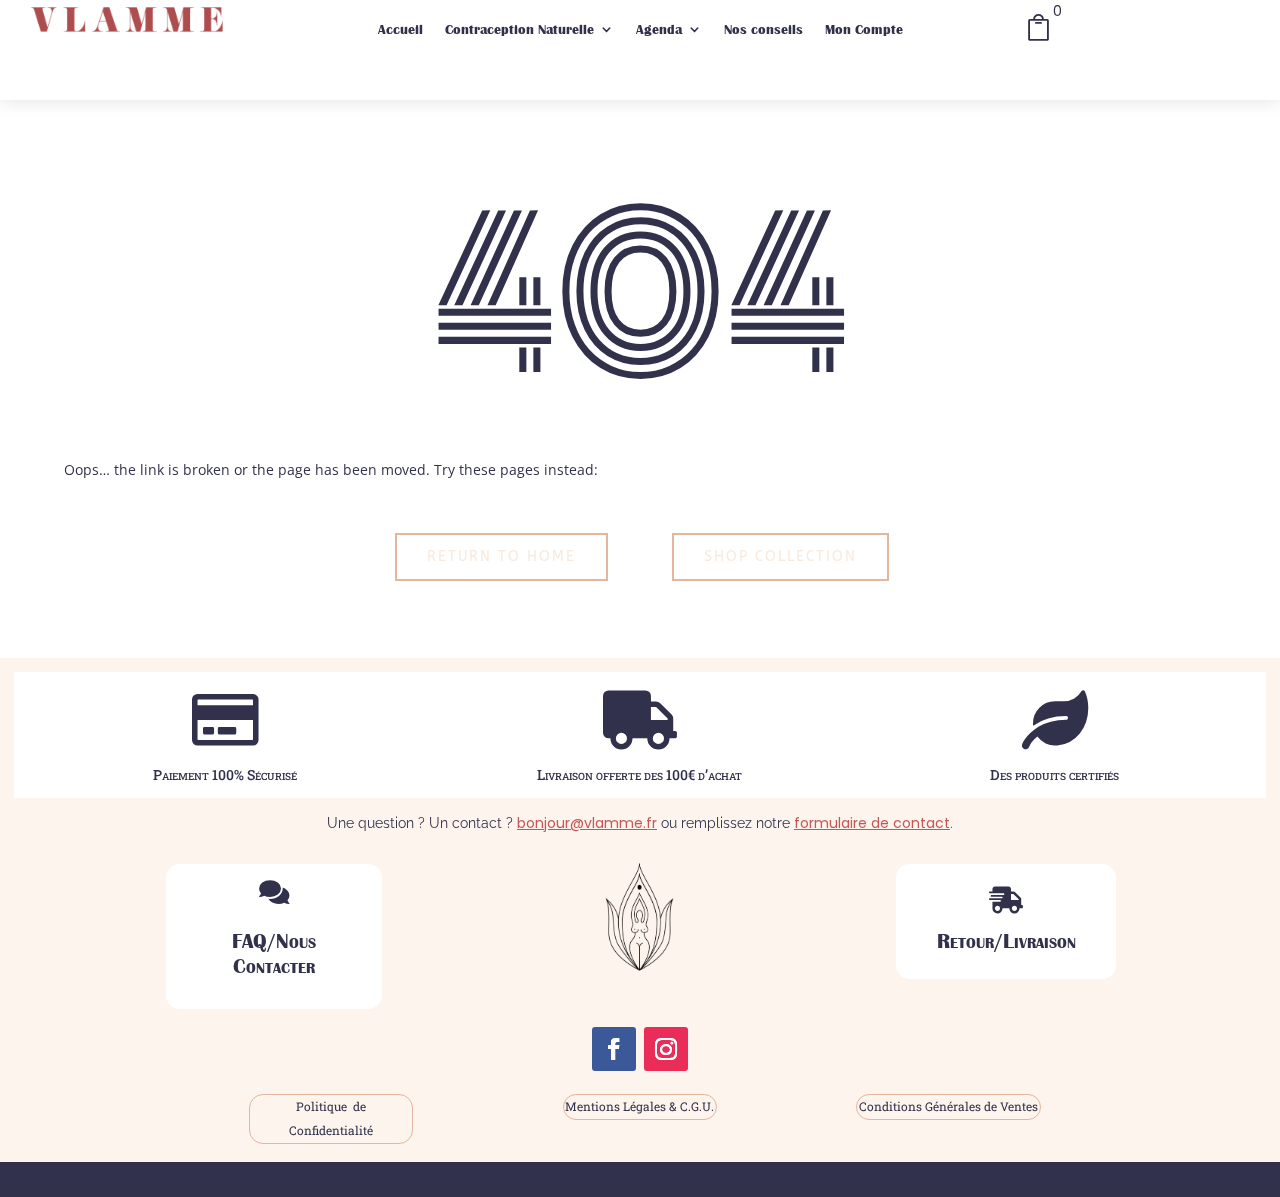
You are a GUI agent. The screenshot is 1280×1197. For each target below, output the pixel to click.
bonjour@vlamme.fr (587, 823)
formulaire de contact (872, 823)
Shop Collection (780, 556)
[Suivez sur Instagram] (666, 1049)
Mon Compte (864, 29)
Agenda (659, 29)
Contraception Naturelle (519, 29)
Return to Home (501, 556)
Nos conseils (763, 29)
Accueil (400, 29)
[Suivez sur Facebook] (614, 1049)
